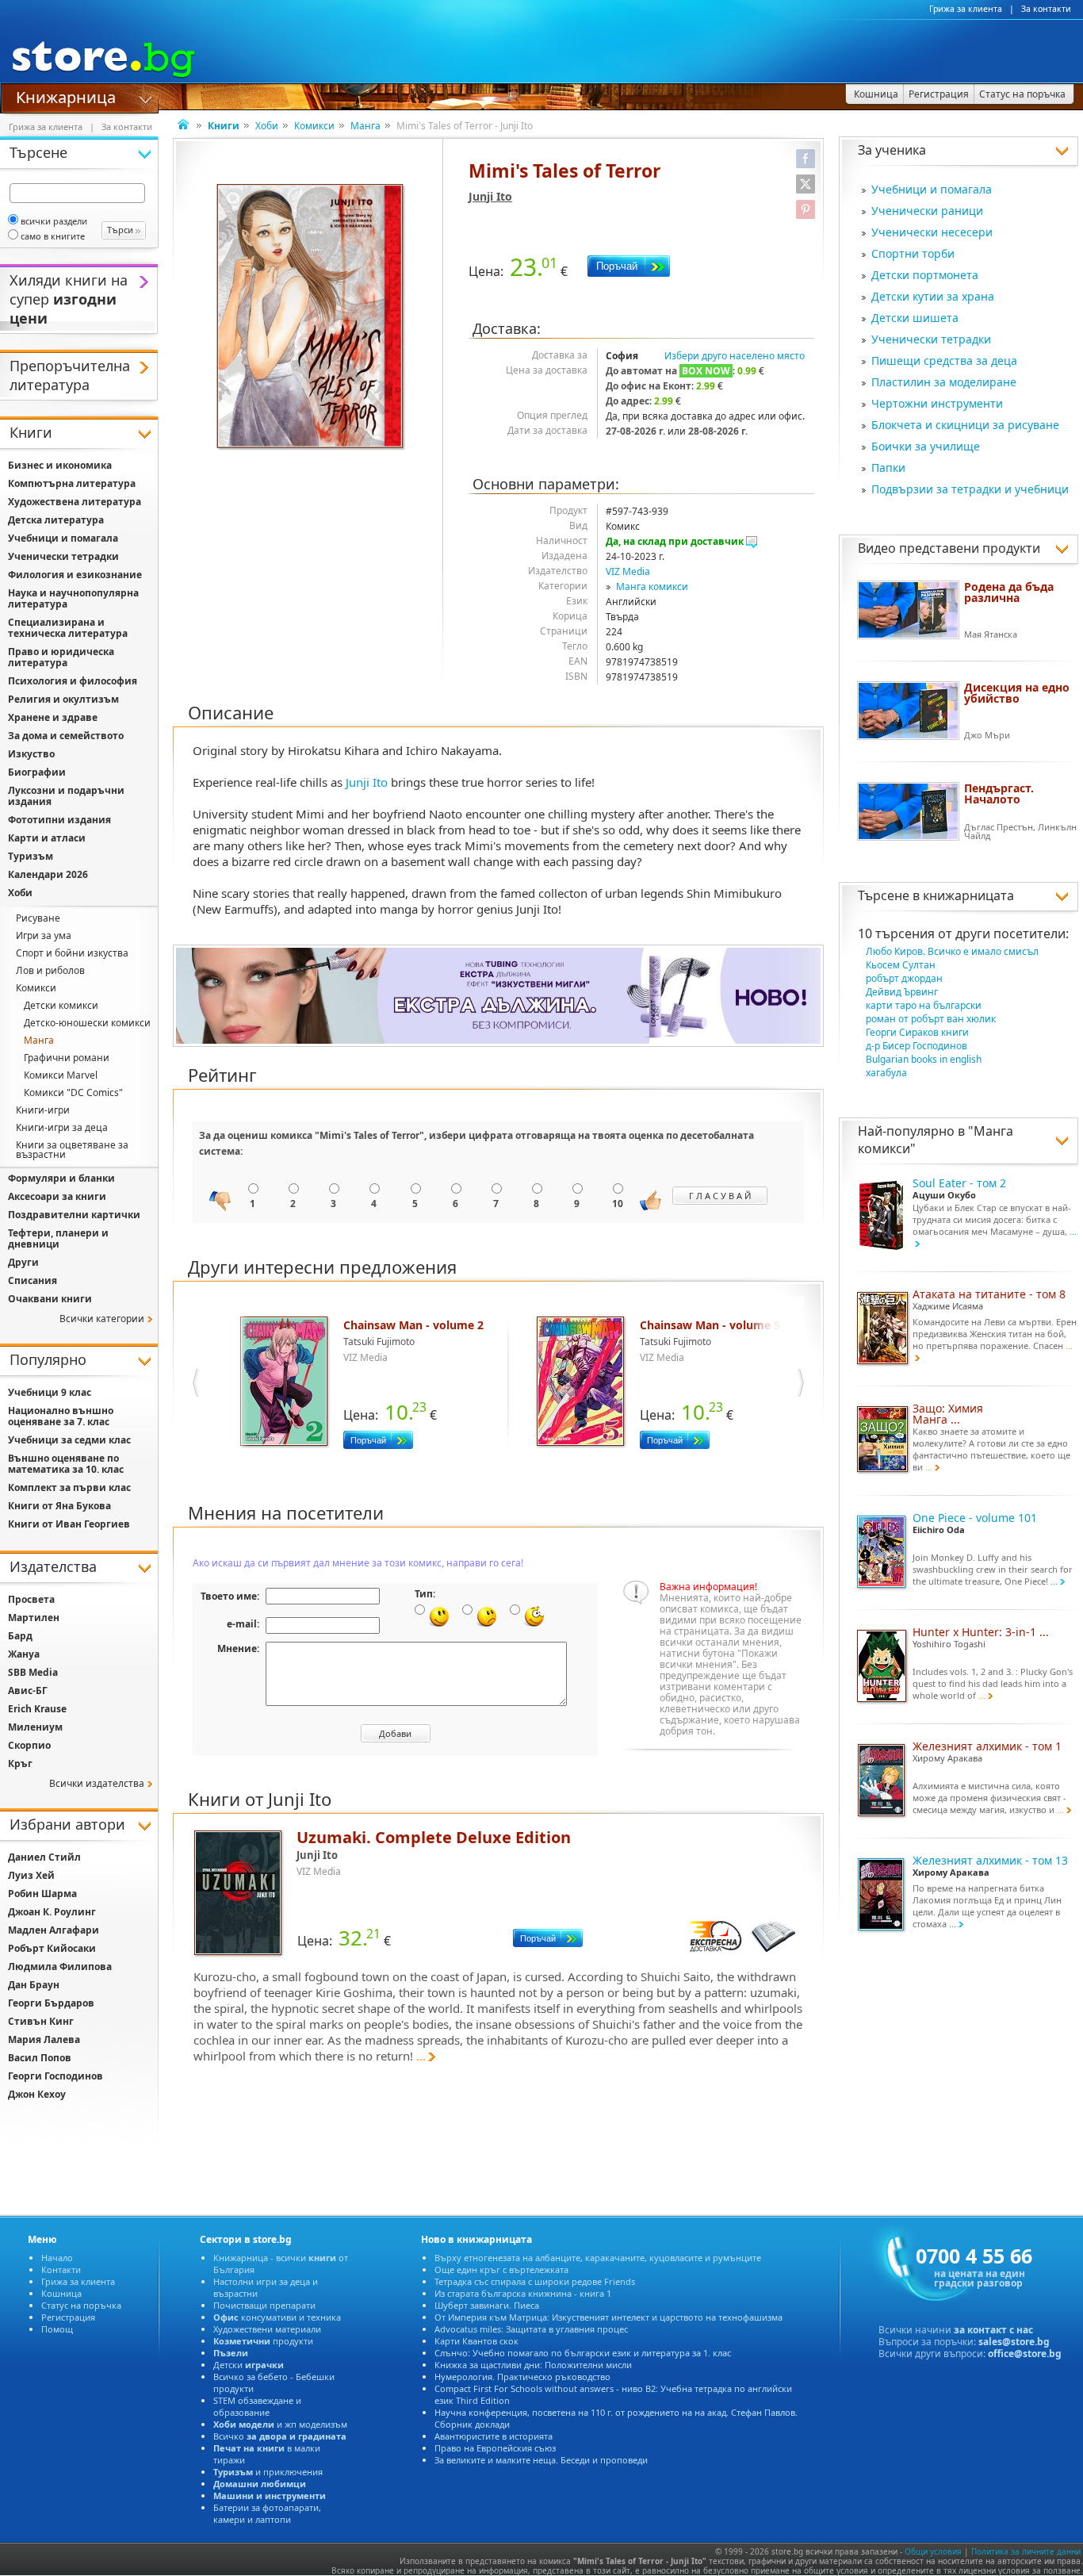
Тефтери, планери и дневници (58, 1238)
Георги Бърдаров (51, 2003)
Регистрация (68, 2317)
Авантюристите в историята (494, 2436)
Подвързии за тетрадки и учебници (970, 489)
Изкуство (31, 754)
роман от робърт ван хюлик (931, 1019)
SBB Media (33, 1672)
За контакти (1046, 9)
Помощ (57, 2329)
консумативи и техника (277, 2317)
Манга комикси (652, 586)
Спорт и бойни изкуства (72, 953)
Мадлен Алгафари (54, 1930)
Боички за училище (926, 446)
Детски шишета (915, 318)
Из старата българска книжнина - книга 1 (523, 2293)
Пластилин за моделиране (944, 382)
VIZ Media (628, 571)
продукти (263, 2341)
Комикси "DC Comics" (73, 1092)
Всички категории (102, 1319)
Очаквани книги (50, 1299)
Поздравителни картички (74, 1215)
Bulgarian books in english (924, 1059)
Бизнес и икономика (60, 465)
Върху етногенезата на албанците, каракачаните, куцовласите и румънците (598, 2258)
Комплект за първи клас (69, 1487)
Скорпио (29, 1745)
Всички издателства (97, 1783)
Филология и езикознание (75, 575)
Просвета (31, 1599)
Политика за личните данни (1026, 2551)
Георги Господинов (55, 2076)
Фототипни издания (59, 820)
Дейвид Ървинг (902, 992)
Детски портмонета (925, 275)
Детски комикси (61, 1005)
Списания (33, 1280)
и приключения (268, 2472)
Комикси (314, 126)
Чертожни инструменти (937, 403)
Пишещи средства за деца (944, 360)
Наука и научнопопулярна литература (73, 598)
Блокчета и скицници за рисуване (965, 425)
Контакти (61, 2269)
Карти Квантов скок (476, 2341)
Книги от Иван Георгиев (69, 1524)
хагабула (886, 1073)
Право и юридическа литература (61, 657)
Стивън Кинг (41, 2021)
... (421, 2056)
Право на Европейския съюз (495, 2448)
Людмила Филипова (60, 1966)
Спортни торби (913, 253)
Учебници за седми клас (69, 1440)
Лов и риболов (50, 970)
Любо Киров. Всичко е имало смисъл (952, 951)
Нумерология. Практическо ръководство (522, 2377)
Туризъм (31, 856)
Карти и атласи (47, 838)
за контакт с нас (993, 2330)
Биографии (37, 772)
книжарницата (968, 895)
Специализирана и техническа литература (68, 628)
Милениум (35, 1727)
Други (23, 1262)
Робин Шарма (42, 1894)
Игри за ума (44, 935)
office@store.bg (1025, 2354)
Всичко (280, 2436)
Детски (249, 2365)
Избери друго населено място (735, 356)
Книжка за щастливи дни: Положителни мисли (533, 2365)
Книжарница (66, 96)
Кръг (20, 1763)
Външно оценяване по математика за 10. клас (66, 1464)
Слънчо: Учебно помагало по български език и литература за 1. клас (583, 2353)
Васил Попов (40, 2058)
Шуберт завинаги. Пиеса (487, 2305)
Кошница (61, 2293)
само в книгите (53, 236)
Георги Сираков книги (917, 1032)
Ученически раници (927, 211)
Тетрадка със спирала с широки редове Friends (535, 2281)
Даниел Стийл (44, 1857)
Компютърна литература (72, 483)
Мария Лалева (44, 2039)
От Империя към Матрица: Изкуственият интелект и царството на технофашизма (608, 2317)
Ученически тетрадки (931, 339)
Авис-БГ (28, 1690)
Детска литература (56, 520)
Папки (888, 468)
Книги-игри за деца (62, 1127)
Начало (57, 2258)
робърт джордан (904, 978)
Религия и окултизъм (63, 699)
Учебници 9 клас (50, 1392)
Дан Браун (34, 1985)
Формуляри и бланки (61, 1178)
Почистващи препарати (264, 2305)
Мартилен (34, 1618)
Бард (20, 1636)
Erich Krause (37, 1709)
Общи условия (933, 2551)
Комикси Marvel (61, 1075)
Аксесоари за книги (57, 1196)
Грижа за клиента (966, 9)
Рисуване (38, 918)
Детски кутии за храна (933, 296)
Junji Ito (490, 196)
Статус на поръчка (81, 2305)
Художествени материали (267, 2329)
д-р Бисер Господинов (917, 1046)
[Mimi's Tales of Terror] (312, 318)
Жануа (24, 1654)
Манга (365, 126)
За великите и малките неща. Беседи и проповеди (541, 2460)
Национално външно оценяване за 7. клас (61, 1416)
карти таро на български (924, 1005)
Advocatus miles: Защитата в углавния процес (531, 2329)
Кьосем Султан (901, 965)
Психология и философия (73, 681)
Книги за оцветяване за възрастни (72, 1150)
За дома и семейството (66, 736)
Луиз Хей (31, 1875)
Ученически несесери (932, 232)
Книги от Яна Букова (59, 1506)
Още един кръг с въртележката (501, 2269)
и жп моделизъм (280, 2424)
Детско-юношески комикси (87, 1023)
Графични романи (67, 1058)
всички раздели (54, 221)
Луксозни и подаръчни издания (66, 796)
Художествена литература (75, 502)
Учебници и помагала (932, 189)
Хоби (267, 126)
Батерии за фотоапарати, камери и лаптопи (267, 2513)
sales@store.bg (1014, 2342)
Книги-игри (43, 1110)
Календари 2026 (48, 874)
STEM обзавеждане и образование (257, 2406)
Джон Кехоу (37, 2094)
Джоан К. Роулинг (52, 1912)
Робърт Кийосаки (52, 1948)
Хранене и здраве (53, 717)
